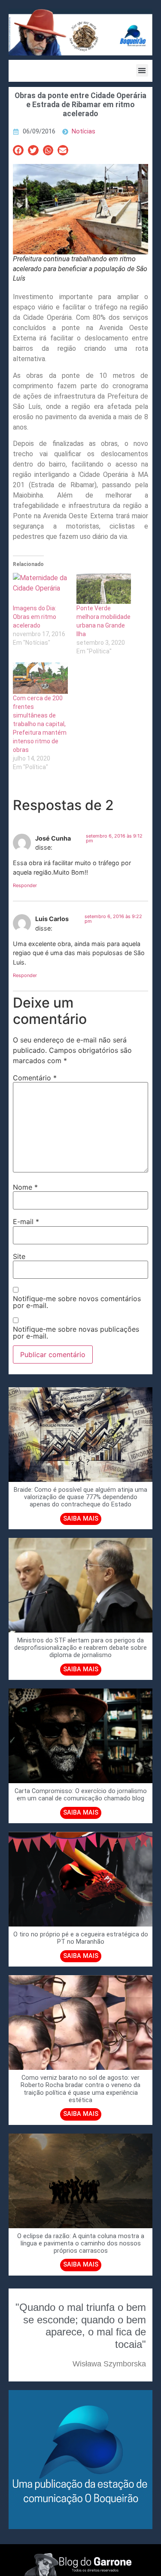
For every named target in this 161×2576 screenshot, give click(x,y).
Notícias (84, 131)
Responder (25, 885)
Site (19, 1256)
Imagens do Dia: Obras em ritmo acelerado (35, 617)
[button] (142, 70)
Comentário (35, 1078)
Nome (25, 1187)
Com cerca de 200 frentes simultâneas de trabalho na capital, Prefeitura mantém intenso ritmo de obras (40, 724)
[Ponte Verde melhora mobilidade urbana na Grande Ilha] (104, 589)
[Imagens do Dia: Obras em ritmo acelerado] (40, 589)
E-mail (26, 1222)
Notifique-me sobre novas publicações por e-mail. (76, 1333)
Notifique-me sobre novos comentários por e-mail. (77, 1302)
